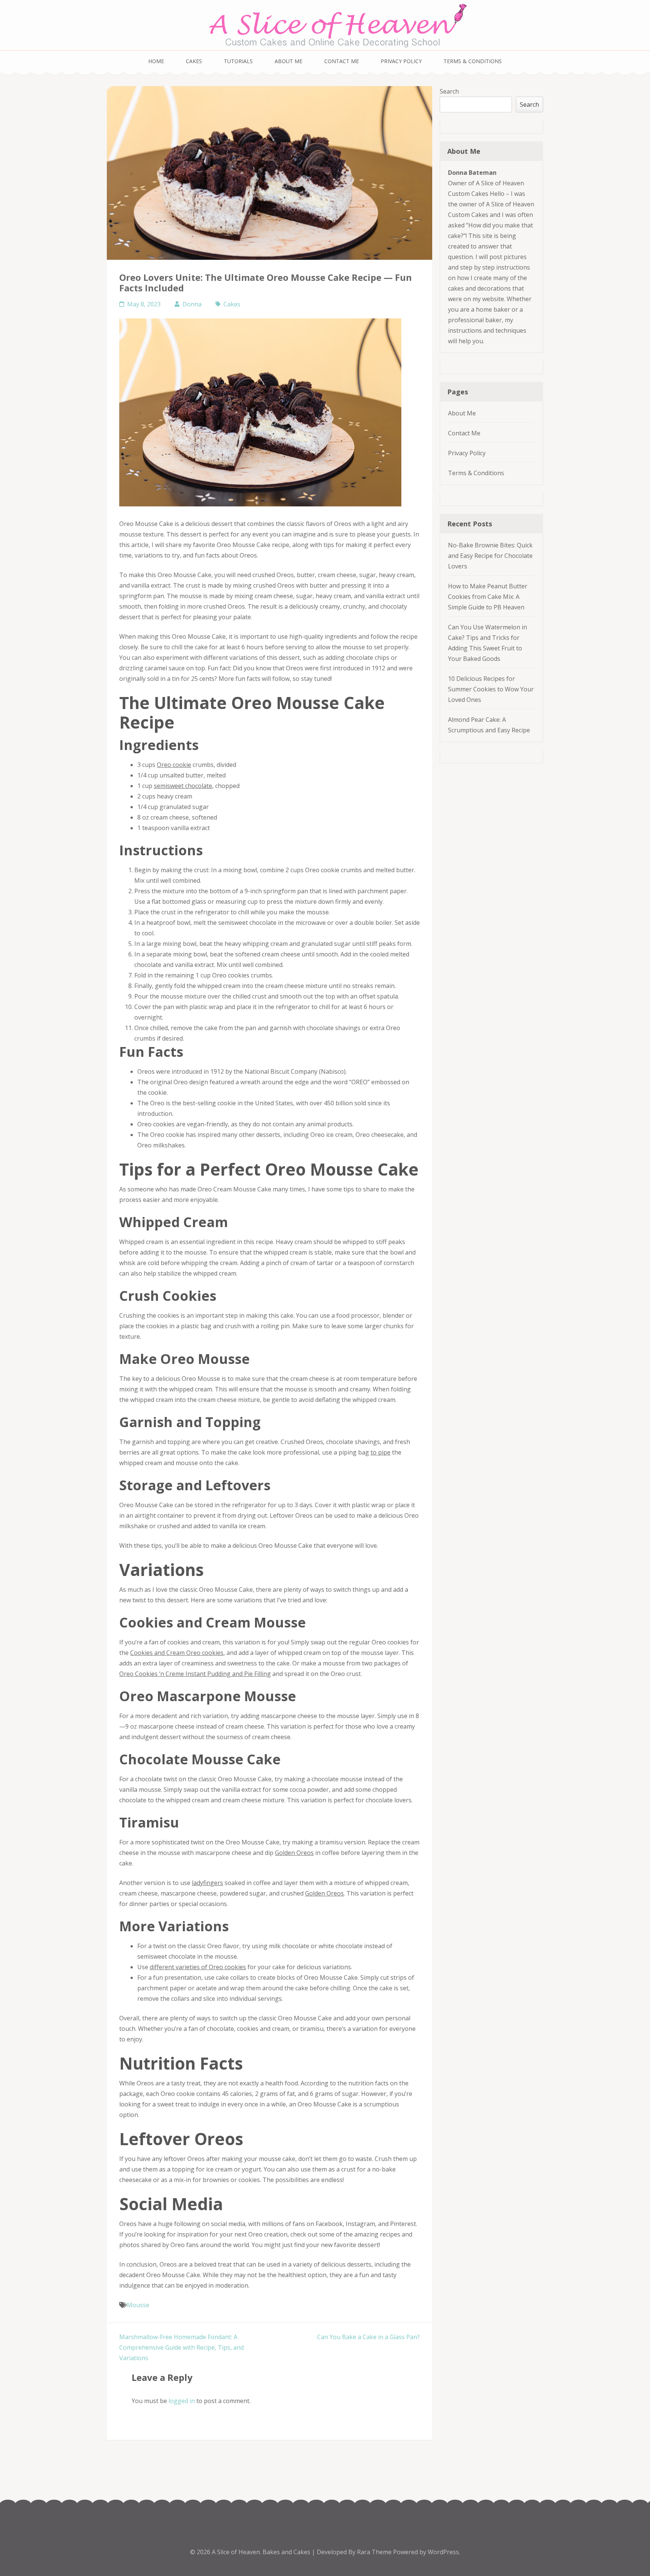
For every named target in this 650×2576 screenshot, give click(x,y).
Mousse (138, 2305)
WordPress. (444, 2552)
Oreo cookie (174, 765)
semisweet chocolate (183, 786)
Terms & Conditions (473, 61)
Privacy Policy (401, 61)
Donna (192, 304)
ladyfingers (207, 1883)
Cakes (194, 61)
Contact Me (342, 61)
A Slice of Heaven (236, 2552)
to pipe (380, 1452)
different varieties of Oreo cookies (198, 1967)
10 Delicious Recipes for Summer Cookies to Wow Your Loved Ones (491, 689)
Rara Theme (375, 2552)
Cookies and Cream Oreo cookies (177, 1653)
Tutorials (238, 61)
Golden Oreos (294, 1853)
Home (156, 61)
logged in (182, 2401)
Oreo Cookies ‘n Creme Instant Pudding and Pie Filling (195, 1674)
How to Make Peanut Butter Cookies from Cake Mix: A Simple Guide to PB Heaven (488, 597)
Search (449, 91)
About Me (289, 61)
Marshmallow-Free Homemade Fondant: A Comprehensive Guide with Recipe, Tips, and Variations (181, 2347)
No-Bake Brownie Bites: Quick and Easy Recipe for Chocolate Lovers (490, 556)
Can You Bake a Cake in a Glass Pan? (368, 2337)
